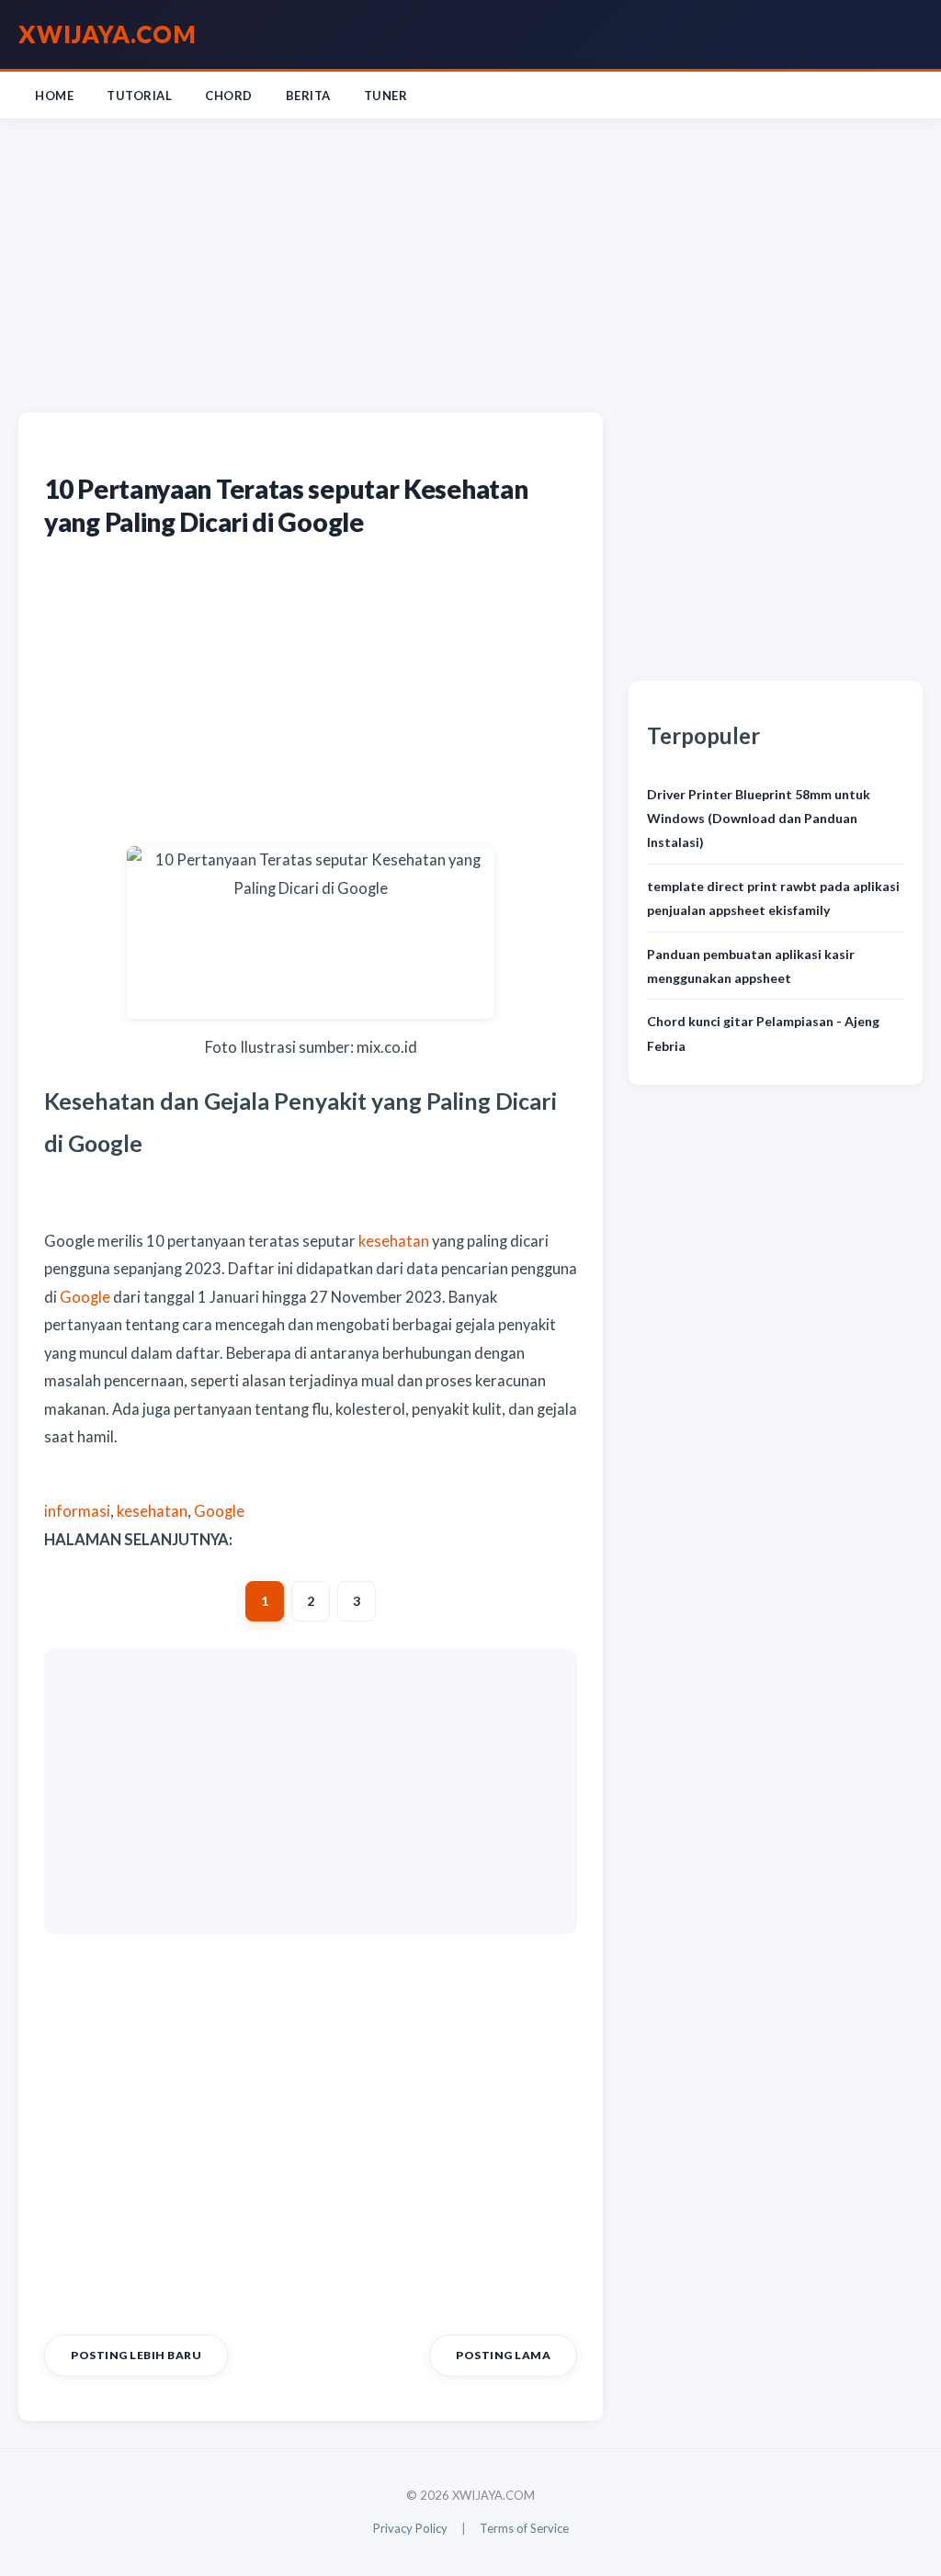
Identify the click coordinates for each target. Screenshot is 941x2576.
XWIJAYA (108, 34)
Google (84, 1297)
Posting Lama (503, 2355)
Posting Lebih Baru (136, 2355)
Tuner (386, 96)
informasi (77, 1511)
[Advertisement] (470, 262)
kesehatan (392, 1241)
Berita (308, 96)
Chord (229, 96)
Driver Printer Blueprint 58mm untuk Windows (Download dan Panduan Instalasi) (759, 819)
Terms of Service (524, 2528)
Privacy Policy (410, 2528)
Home (54, 96)
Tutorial (139, 96)
